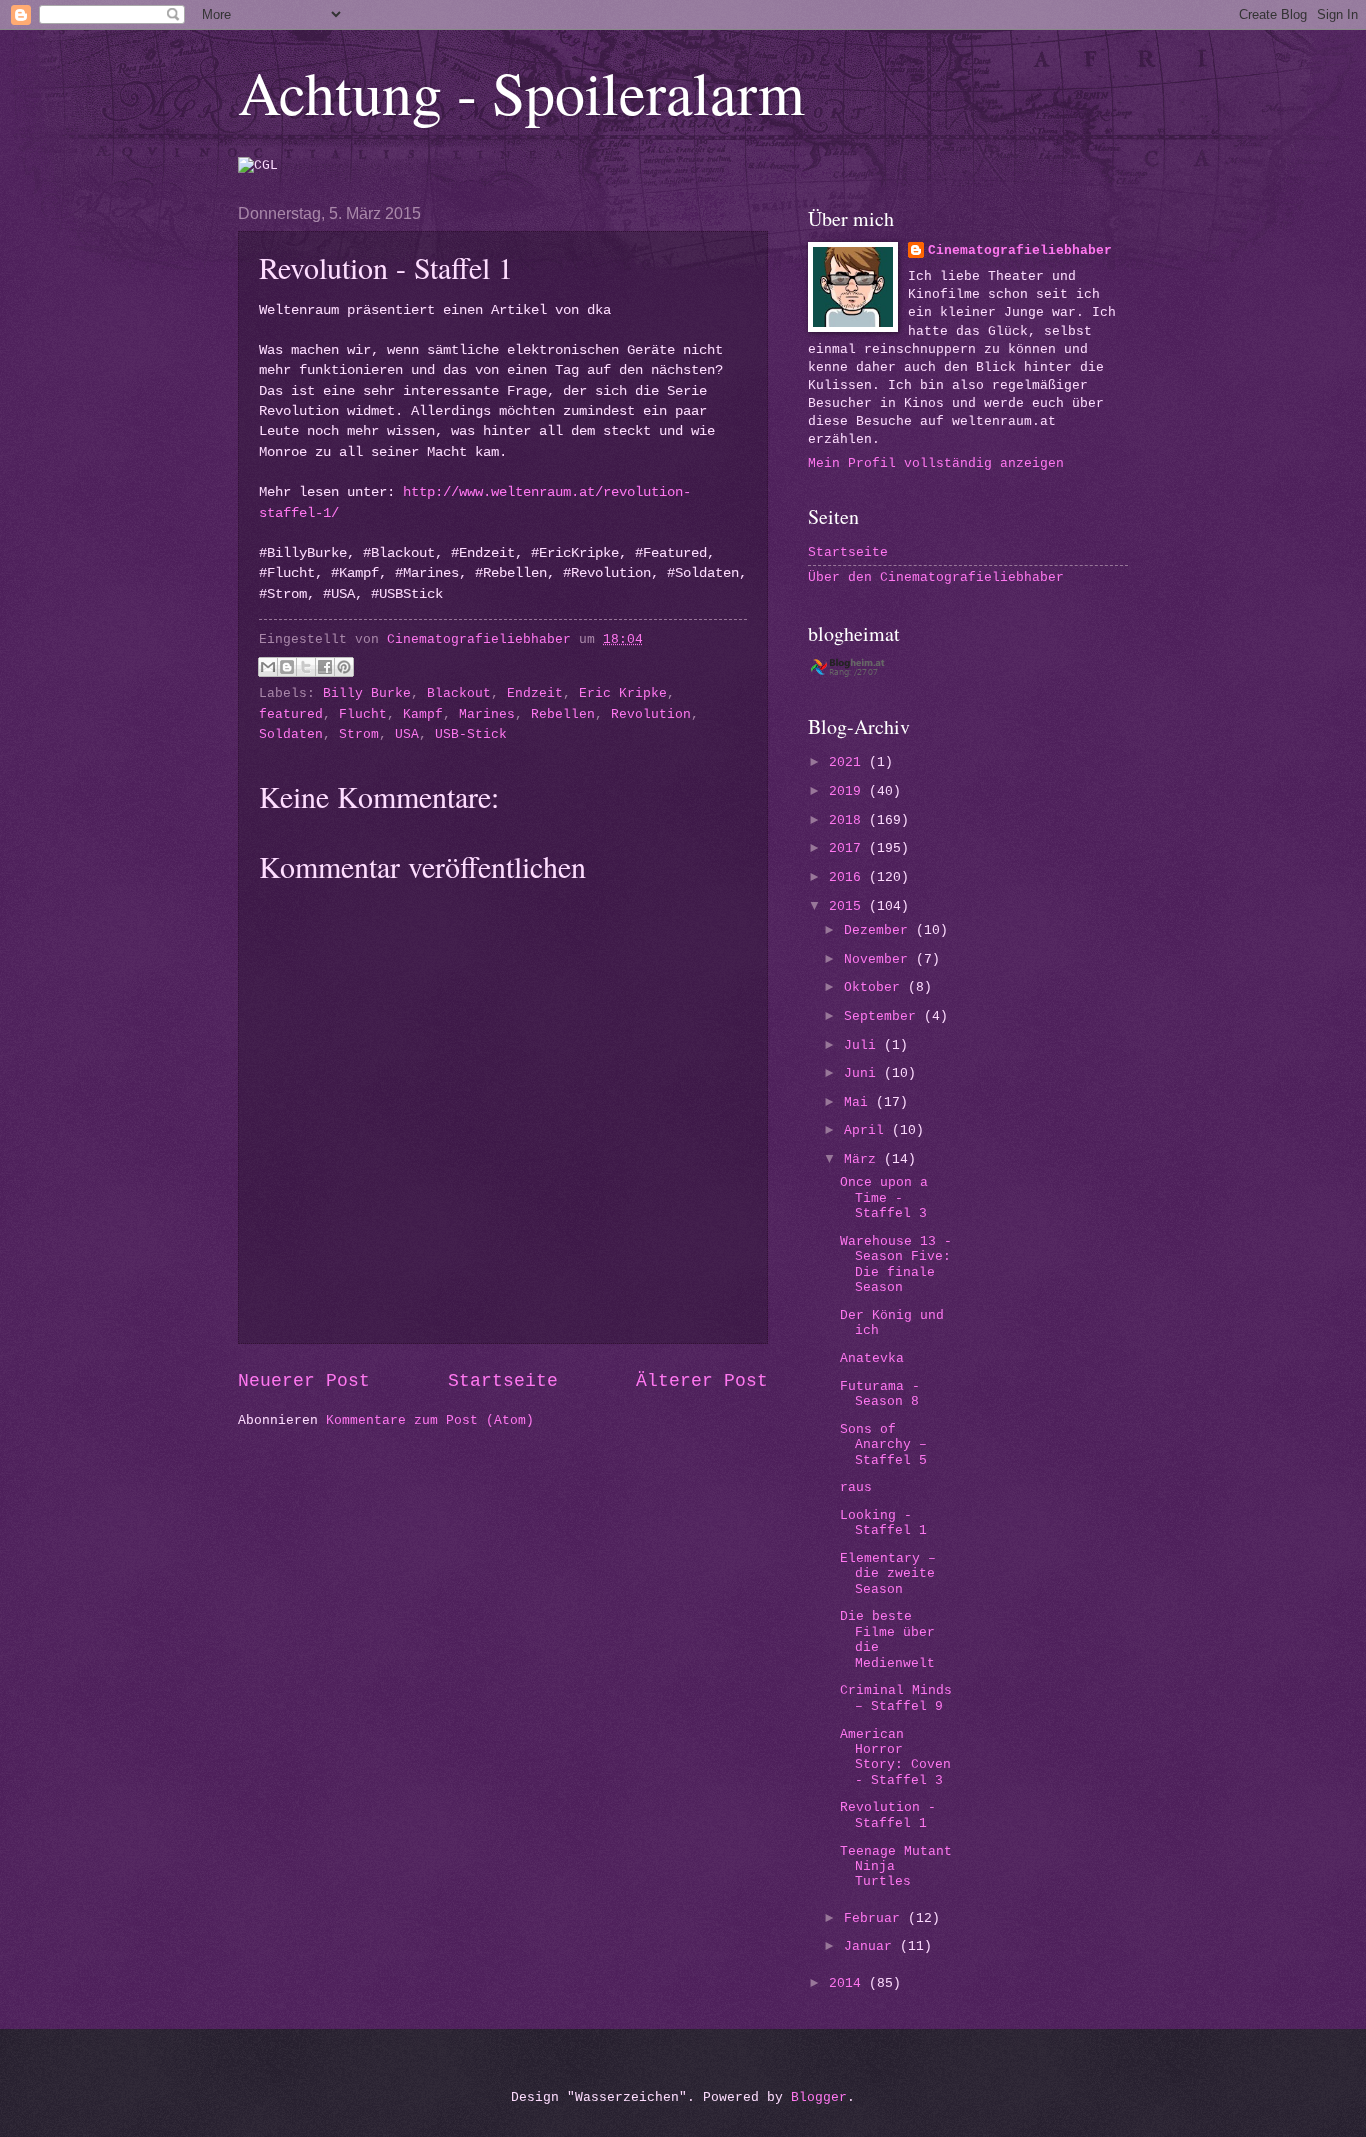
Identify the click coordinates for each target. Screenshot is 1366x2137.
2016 (849, 877)
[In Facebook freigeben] (325, 667)
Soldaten (291, 734)
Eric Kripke (623, 693)
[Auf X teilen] (306, 667)
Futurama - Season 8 (880, 1394)
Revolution (651, 714)
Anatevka (872, 1358)
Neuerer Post (304, 1381)
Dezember (880, 930)
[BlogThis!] (287, 667)
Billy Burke (367, 693)
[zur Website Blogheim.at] (865, 673)
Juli (864, 1045)
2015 (849, 906)
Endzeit (535, 693)
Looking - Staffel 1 (883, 1523)
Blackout (459, 693)
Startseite (503, 1381)
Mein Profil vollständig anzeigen (936, 463)
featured (291, 714)
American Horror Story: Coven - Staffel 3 (895, 1757)
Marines (487, 714)
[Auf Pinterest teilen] (344, 667)
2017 (849, 848)
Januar (872, 1946)
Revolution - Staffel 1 (888, 1815)
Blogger (819, 2097)
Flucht (363, 714)
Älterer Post (702, 1381)
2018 (849, 820)
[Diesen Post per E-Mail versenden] (268, 667)
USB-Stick (471, 734)
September (884, 1016)
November (880, 959)
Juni (864, 1073)
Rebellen (563, 714)
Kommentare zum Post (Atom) (430, 1420)
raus (856, 1487)
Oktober (876, 987)
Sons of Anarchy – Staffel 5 (883, 1445)
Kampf (423, 714)
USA (407, 734)
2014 (849, 1983)
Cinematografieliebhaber (1020, 250)
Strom (359, 734)
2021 (849, 762)
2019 (849, 791)
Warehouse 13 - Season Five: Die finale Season (896, 1264)
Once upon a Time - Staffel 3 (884, 1198)
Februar (876, 1918)
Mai (860, 1102)
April (868, 1130)
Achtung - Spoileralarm (521, 92)
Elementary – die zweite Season (888, 1574)
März (864, 1159)
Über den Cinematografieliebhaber (936, 577)
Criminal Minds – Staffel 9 (896, 1698)
